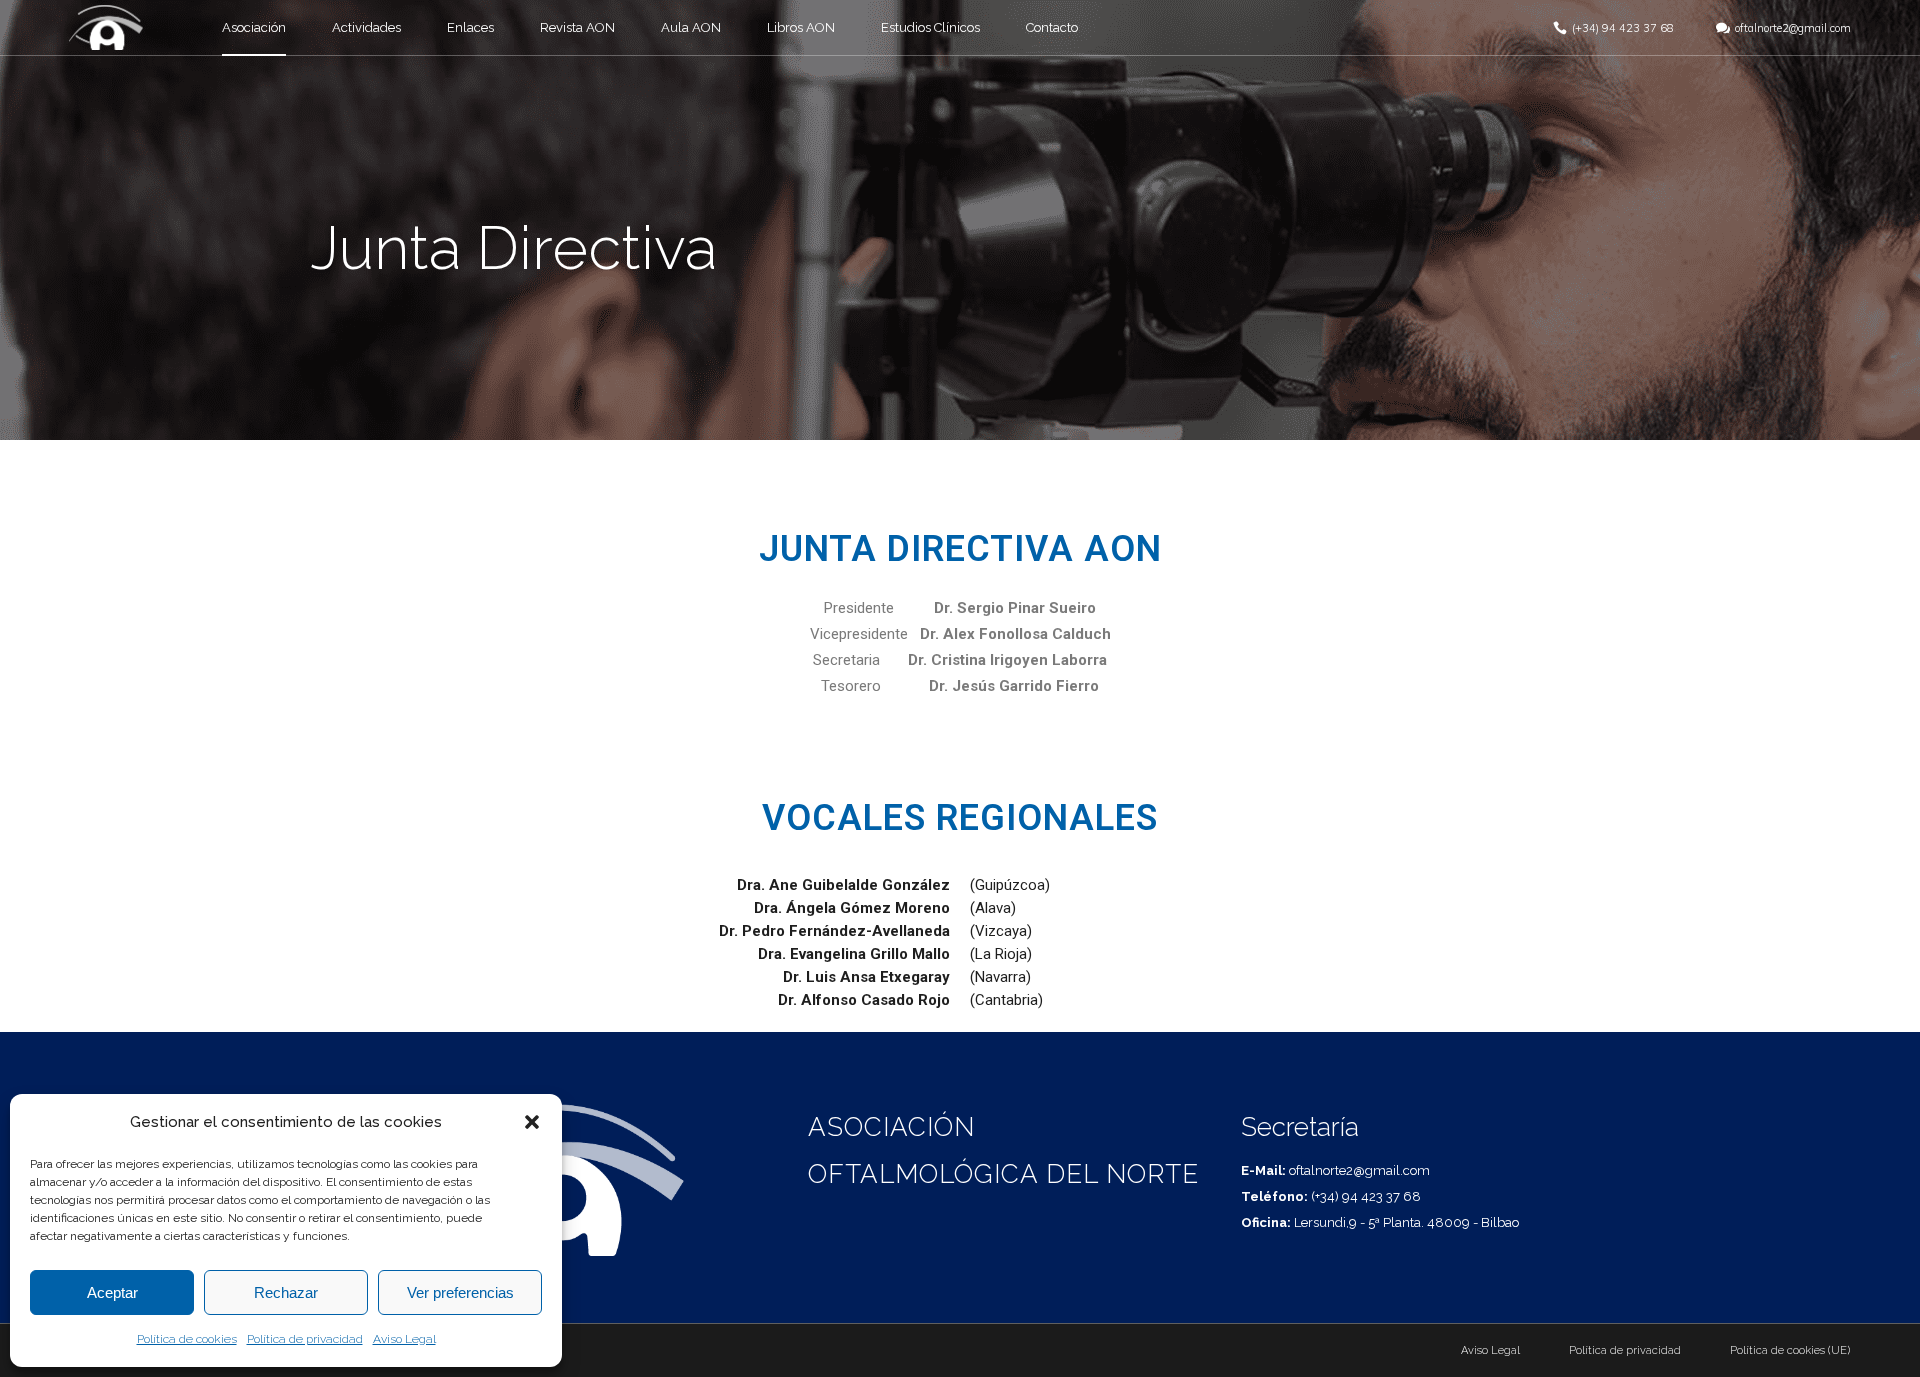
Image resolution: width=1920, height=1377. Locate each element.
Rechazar (286, 1292)
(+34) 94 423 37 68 (1623, 28)
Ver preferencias (460, 1292)
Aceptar (112, 1292)
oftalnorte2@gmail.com (1793, 28)
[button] (532, 1122)
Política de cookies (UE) (1790, 1350)
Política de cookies (187, 1339)
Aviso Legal (404, 1339)
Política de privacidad (305, 1339)
